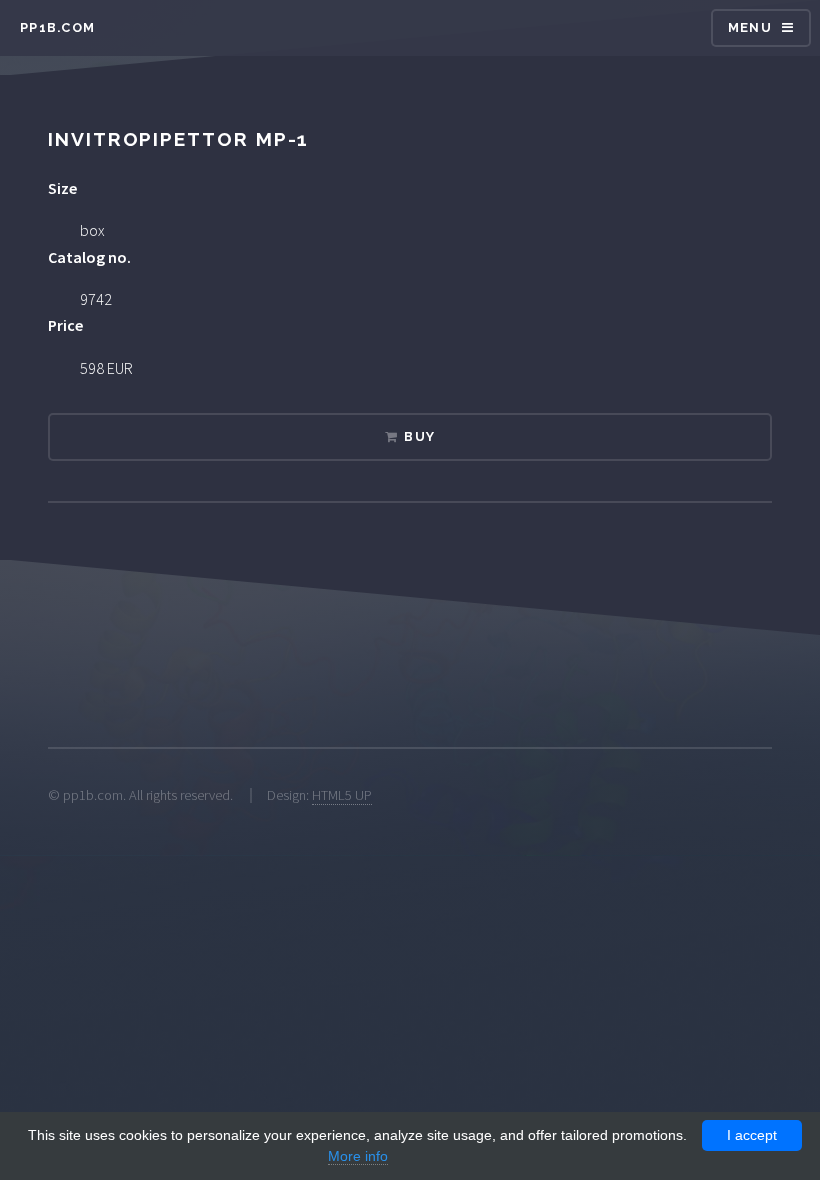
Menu (750, 27)
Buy (419, 436)
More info (358, 1156)
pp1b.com (57, 27)
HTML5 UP (342, 795)
